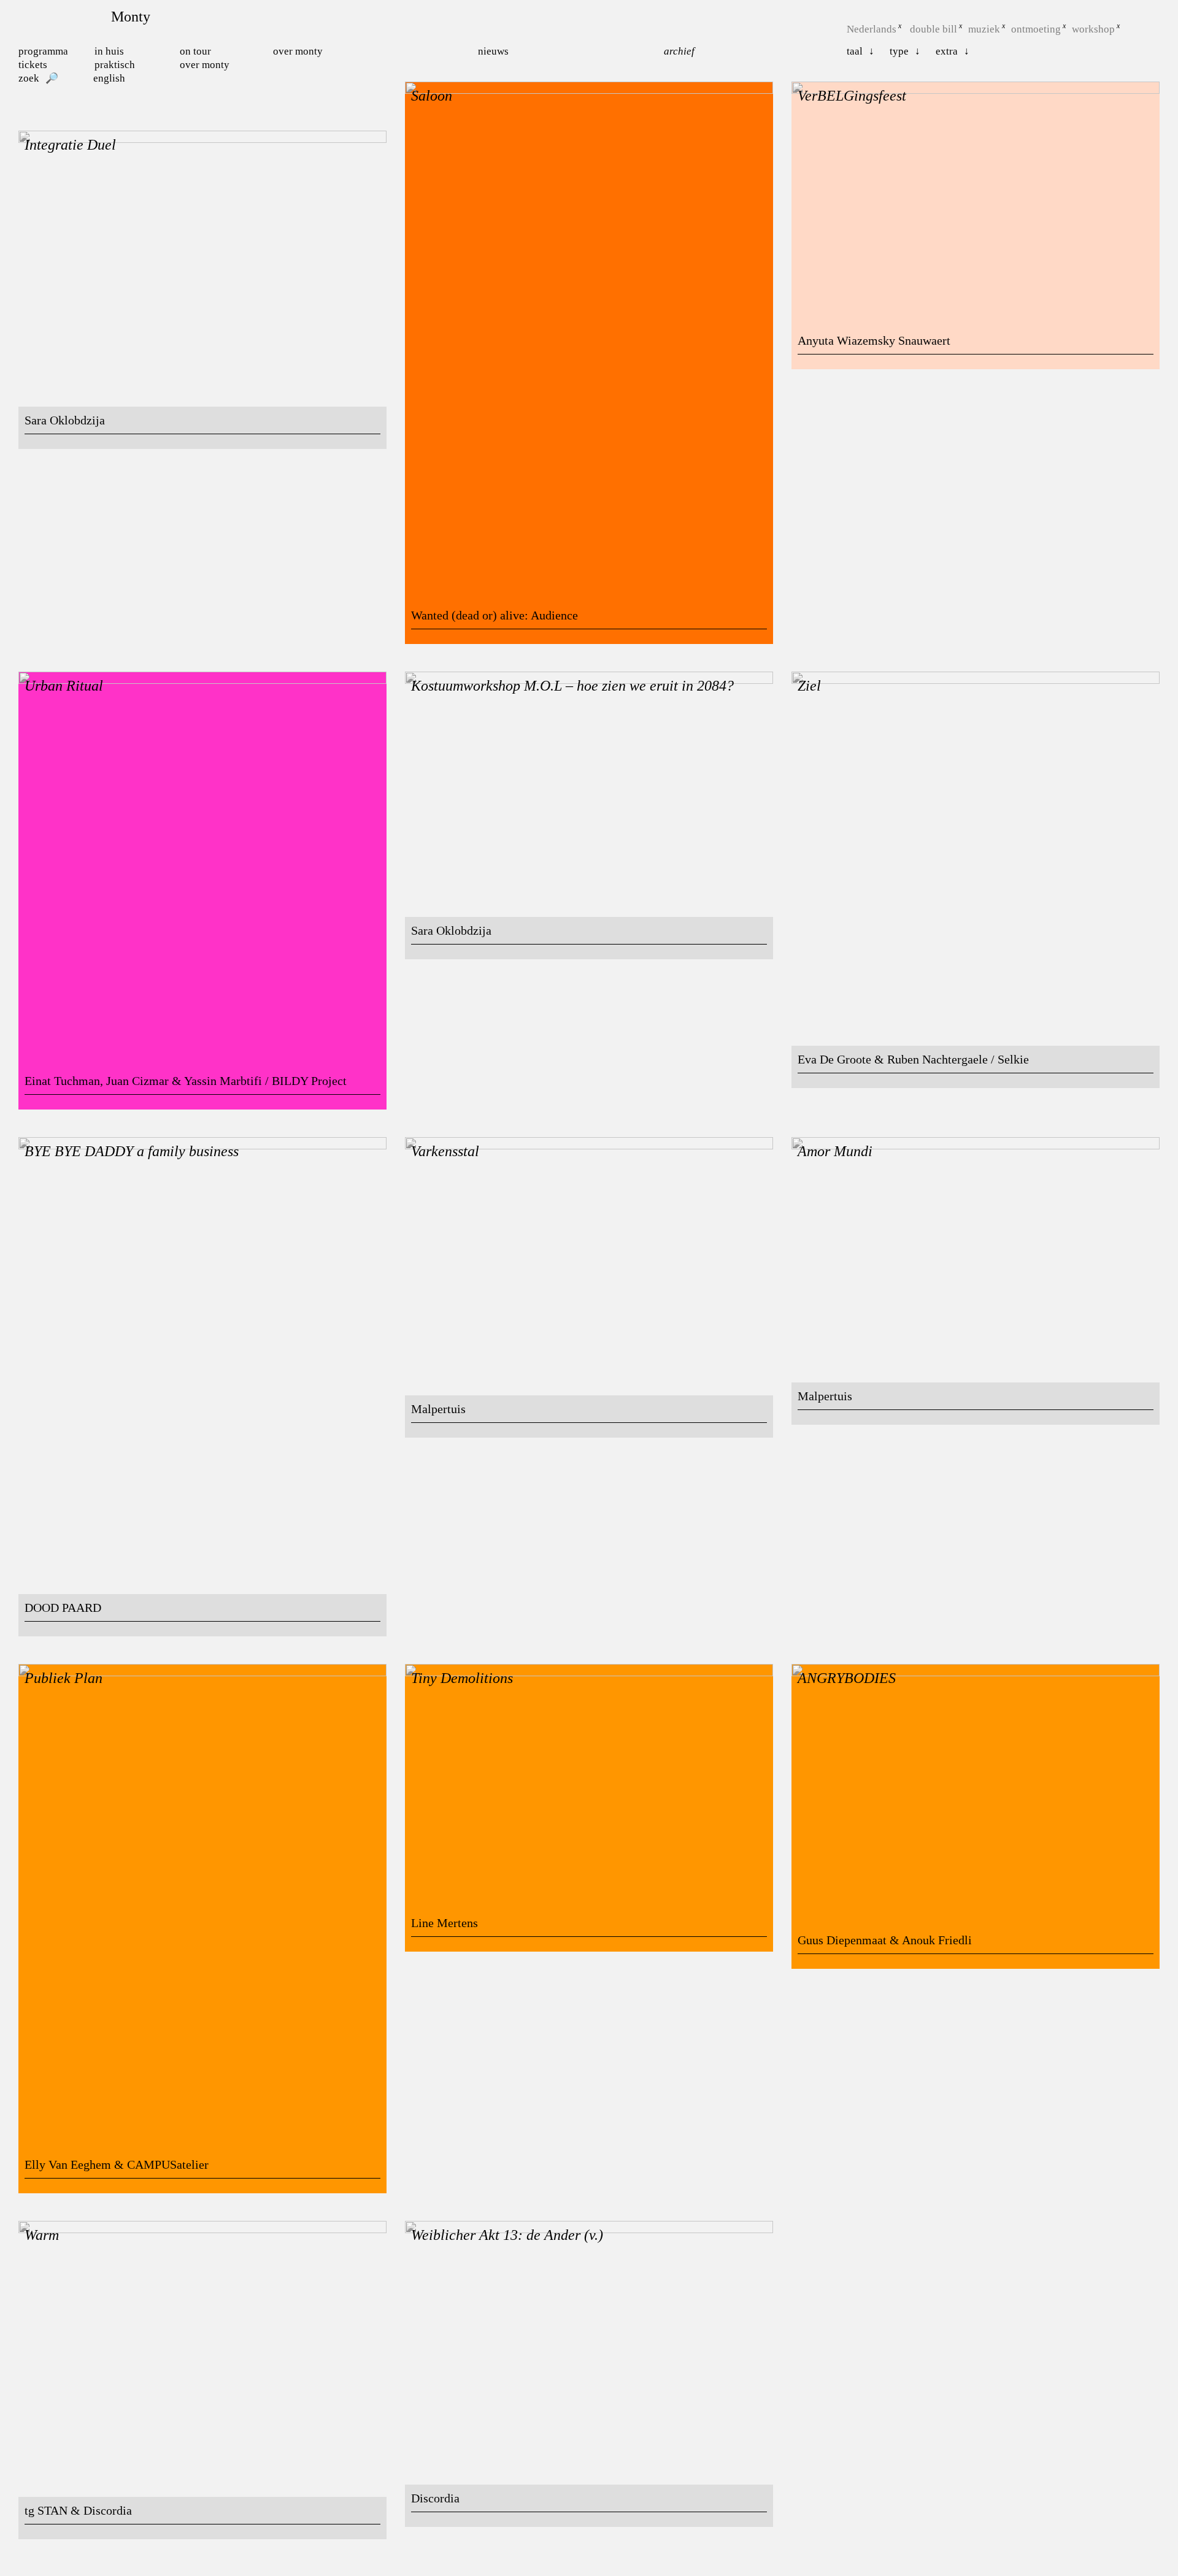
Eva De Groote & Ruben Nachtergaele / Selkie (913, 1059)
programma (43, 51)
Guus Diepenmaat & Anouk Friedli (885, 1940)
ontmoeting (1036, 29)
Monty (131, 17)
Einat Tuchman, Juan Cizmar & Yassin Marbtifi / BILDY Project (186, 1081)
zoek (29, 78)
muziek (984, 29)
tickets (33, 65)
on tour (195, 51)
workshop (1093, 29)
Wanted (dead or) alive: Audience (495, 615)
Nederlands (872, 29)
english (109, 78)
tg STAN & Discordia (78, 2510)
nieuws (493, 51)
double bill (934, 29)
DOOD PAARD (63, 1608)
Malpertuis (438, 1409)
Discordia (435, 2498)
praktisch (115, 65)
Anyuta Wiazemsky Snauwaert (874, 340)
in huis (109, 51)
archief (679, 51)
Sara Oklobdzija (65, 420)
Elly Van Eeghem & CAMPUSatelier (117, 2164)
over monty (205, 65)
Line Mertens (445, 1923)
